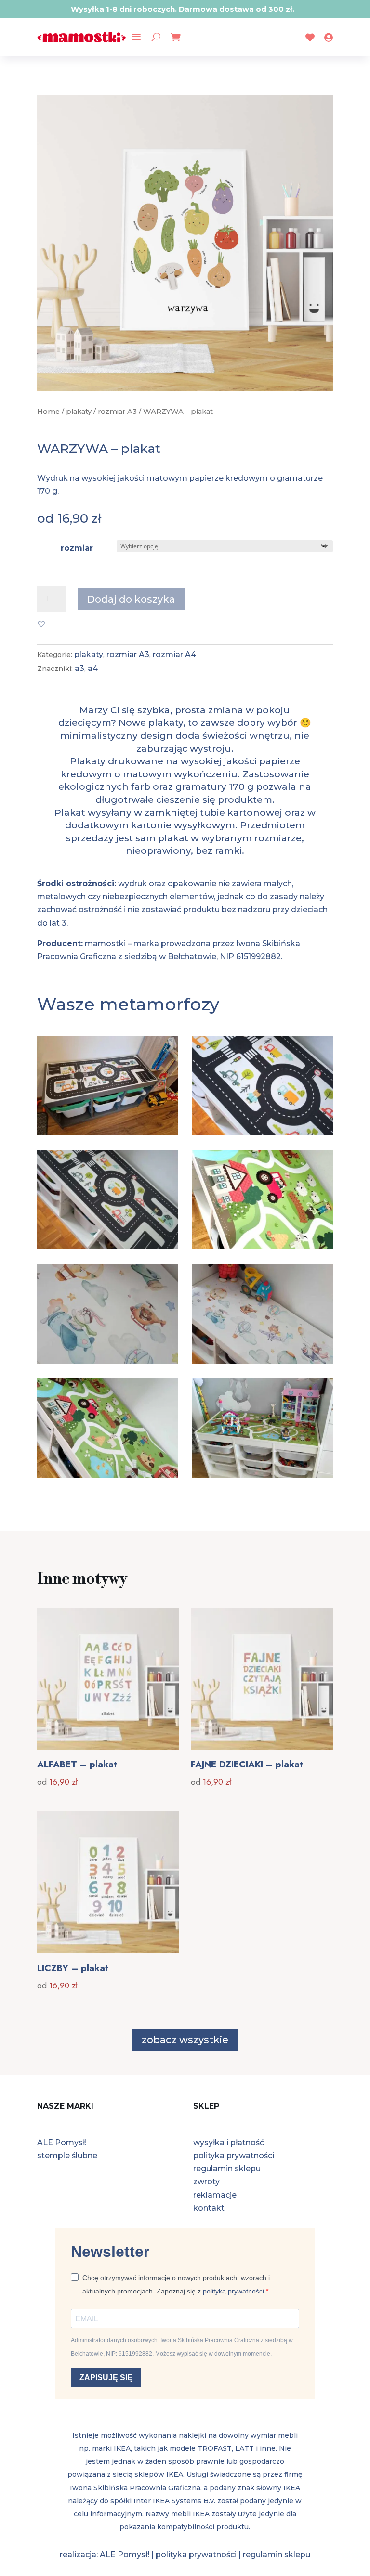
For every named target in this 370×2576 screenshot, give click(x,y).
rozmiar (77, 548)
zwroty (206, 2182)
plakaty (79, 412)
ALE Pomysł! (62, 2143)
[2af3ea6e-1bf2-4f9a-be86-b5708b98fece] (107, 1133)
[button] (41, 624)
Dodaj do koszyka (131, 599)
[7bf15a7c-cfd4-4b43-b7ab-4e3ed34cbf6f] (263, 1133)
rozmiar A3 (117, 412)
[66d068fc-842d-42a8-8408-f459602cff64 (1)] (263, 1247)
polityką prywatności (233, 2291)
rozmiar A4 (174, 654)
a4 (93, 668)
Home (48, 412)
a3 (79, 668)
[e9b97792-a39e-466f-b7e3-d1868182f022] (263, 1475)
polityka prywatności (234, 2156)
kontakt (209, 2208)
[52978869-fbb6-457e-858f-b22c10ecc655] (107, 1361)
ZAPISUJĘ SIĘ (106, 2377)
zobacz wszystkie (185, 2040)
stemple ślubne (67, 2156)
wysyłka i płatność (229, 2143)
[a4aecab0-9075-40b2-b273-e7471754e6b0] (263, 1361)
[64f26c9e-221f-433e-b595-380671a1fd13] (107, 1247)
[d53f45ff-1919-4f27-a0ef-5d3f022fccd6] (107, 1475)
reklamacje (215, 2195)
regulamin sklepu (227, 2169)
